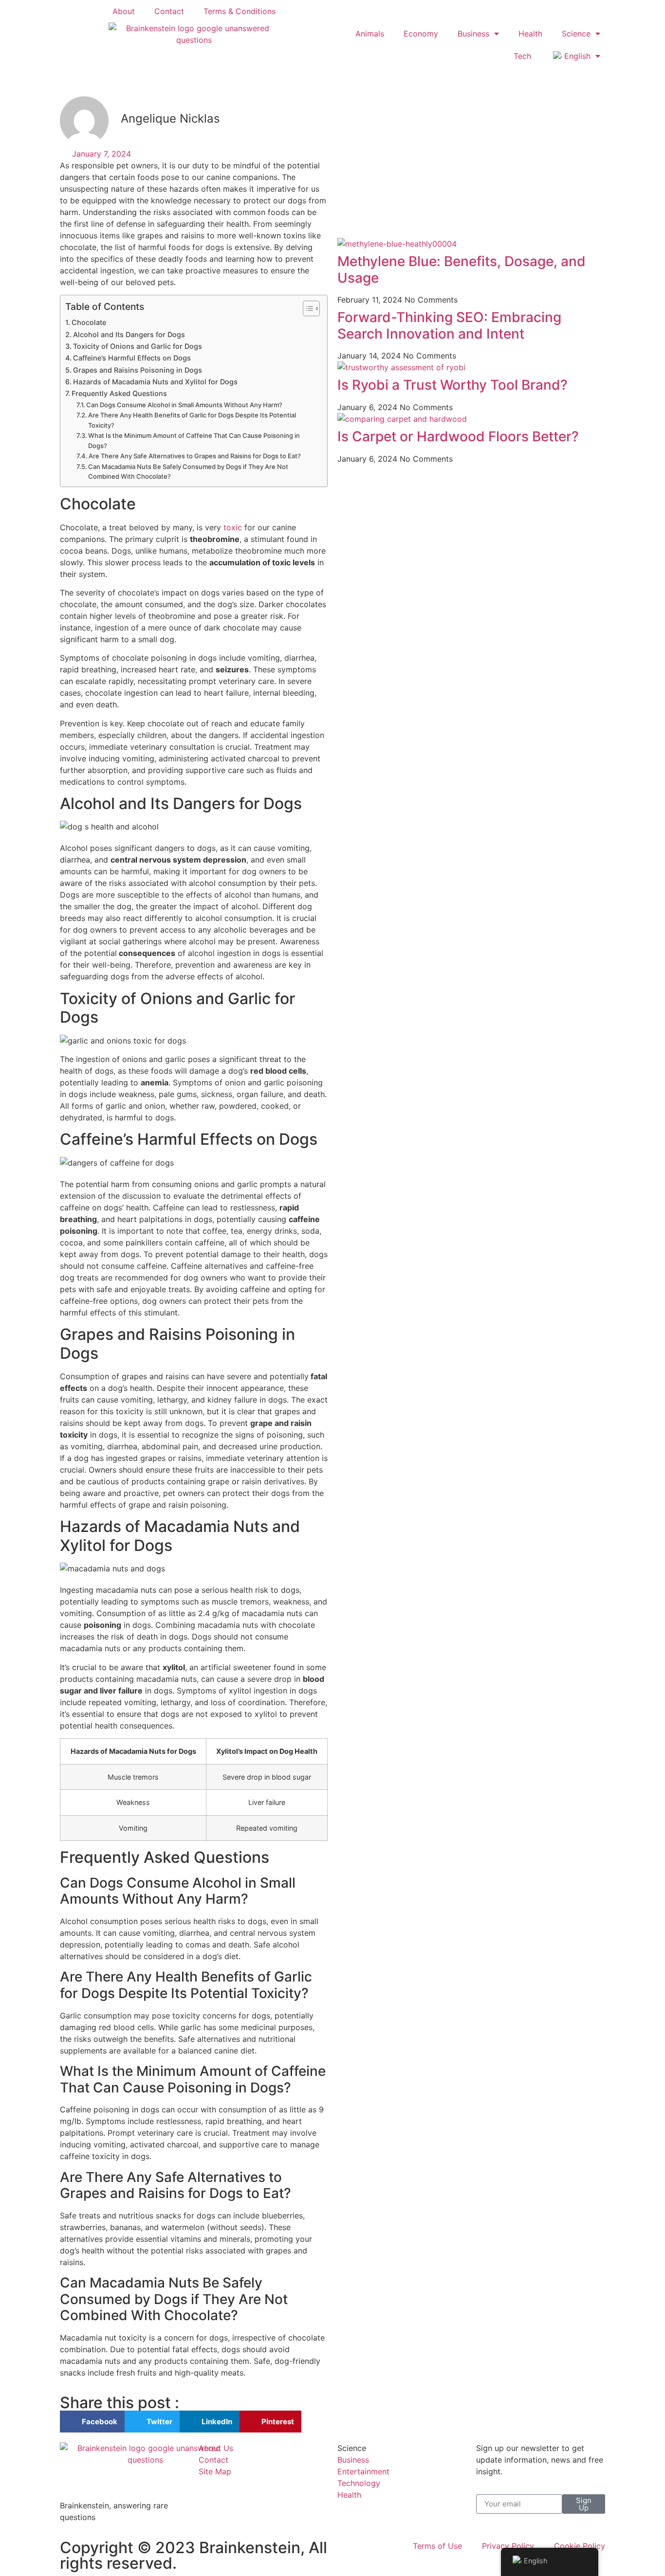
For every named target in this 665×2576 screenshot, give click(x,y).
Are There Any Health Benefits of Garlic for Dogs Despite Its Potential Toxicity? (192, 420)
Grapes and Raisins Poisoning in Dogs (138, 370)
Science (576, 34)
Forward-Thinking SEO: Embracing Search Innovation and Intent (449, 325)
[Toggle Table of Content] (306, 308)
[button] (92, 2422)
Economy (421, 34)
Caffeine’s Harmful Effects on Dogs (132, 358)
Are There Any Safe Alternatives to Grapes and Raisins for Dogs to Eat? (195, 456)
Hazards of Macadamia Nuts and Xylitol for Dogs (155, 382)
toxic (233, 527)
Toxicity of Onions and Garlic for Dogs (138, 346)
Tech (522, 56)
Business (473, 34)
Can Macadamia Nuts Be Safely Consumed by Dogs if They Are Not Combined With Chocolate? (188, 472)
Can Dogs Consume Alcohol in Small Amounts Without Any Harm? (184, 405)
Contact (169, 11)
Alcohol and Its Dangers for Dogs (129, 334)
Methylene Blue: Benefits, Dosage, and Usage (462, 270)
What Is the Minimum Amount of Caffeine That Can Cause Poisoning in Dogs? (194, 441)
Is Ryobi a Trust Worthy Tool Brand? (453, 385)
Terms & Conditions (240, 11)
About (124, 11)
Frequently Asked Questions (119, 393)
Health (530, 34)
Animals (370, 34)
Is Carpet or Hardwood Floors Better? (458, 436)
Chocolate (89, 322)
